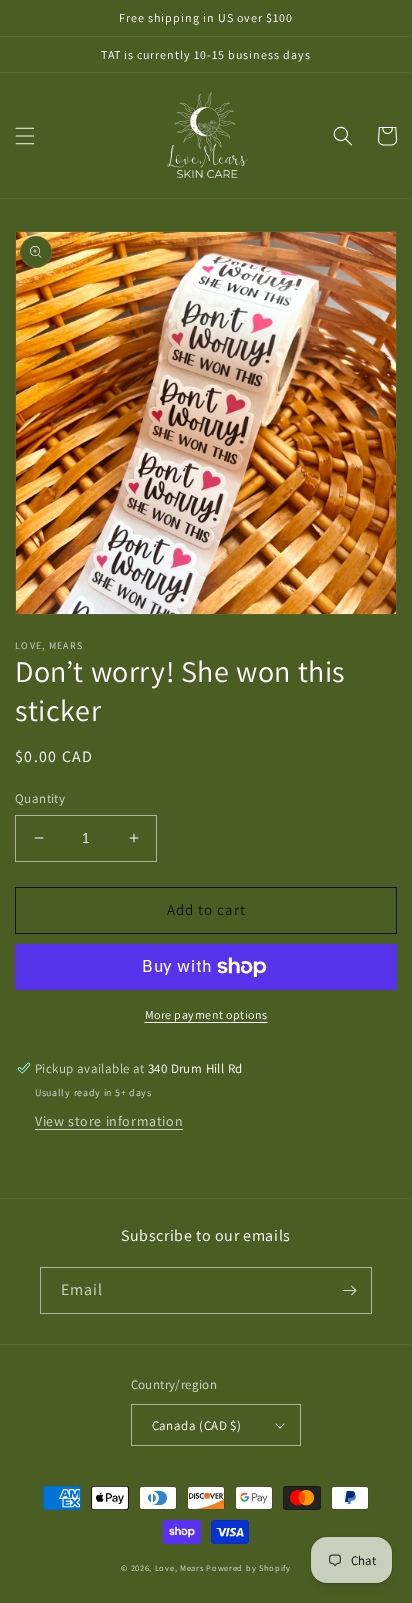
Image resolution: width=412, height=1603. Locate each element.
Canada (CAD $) (197, 1425)
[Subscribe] (349, 1290)
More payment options (206, 1014)
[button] (25, 136)
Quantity (40, 798)
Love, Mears (179, 1567)
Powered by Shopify (248, 1567)
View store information (109, 1121)
